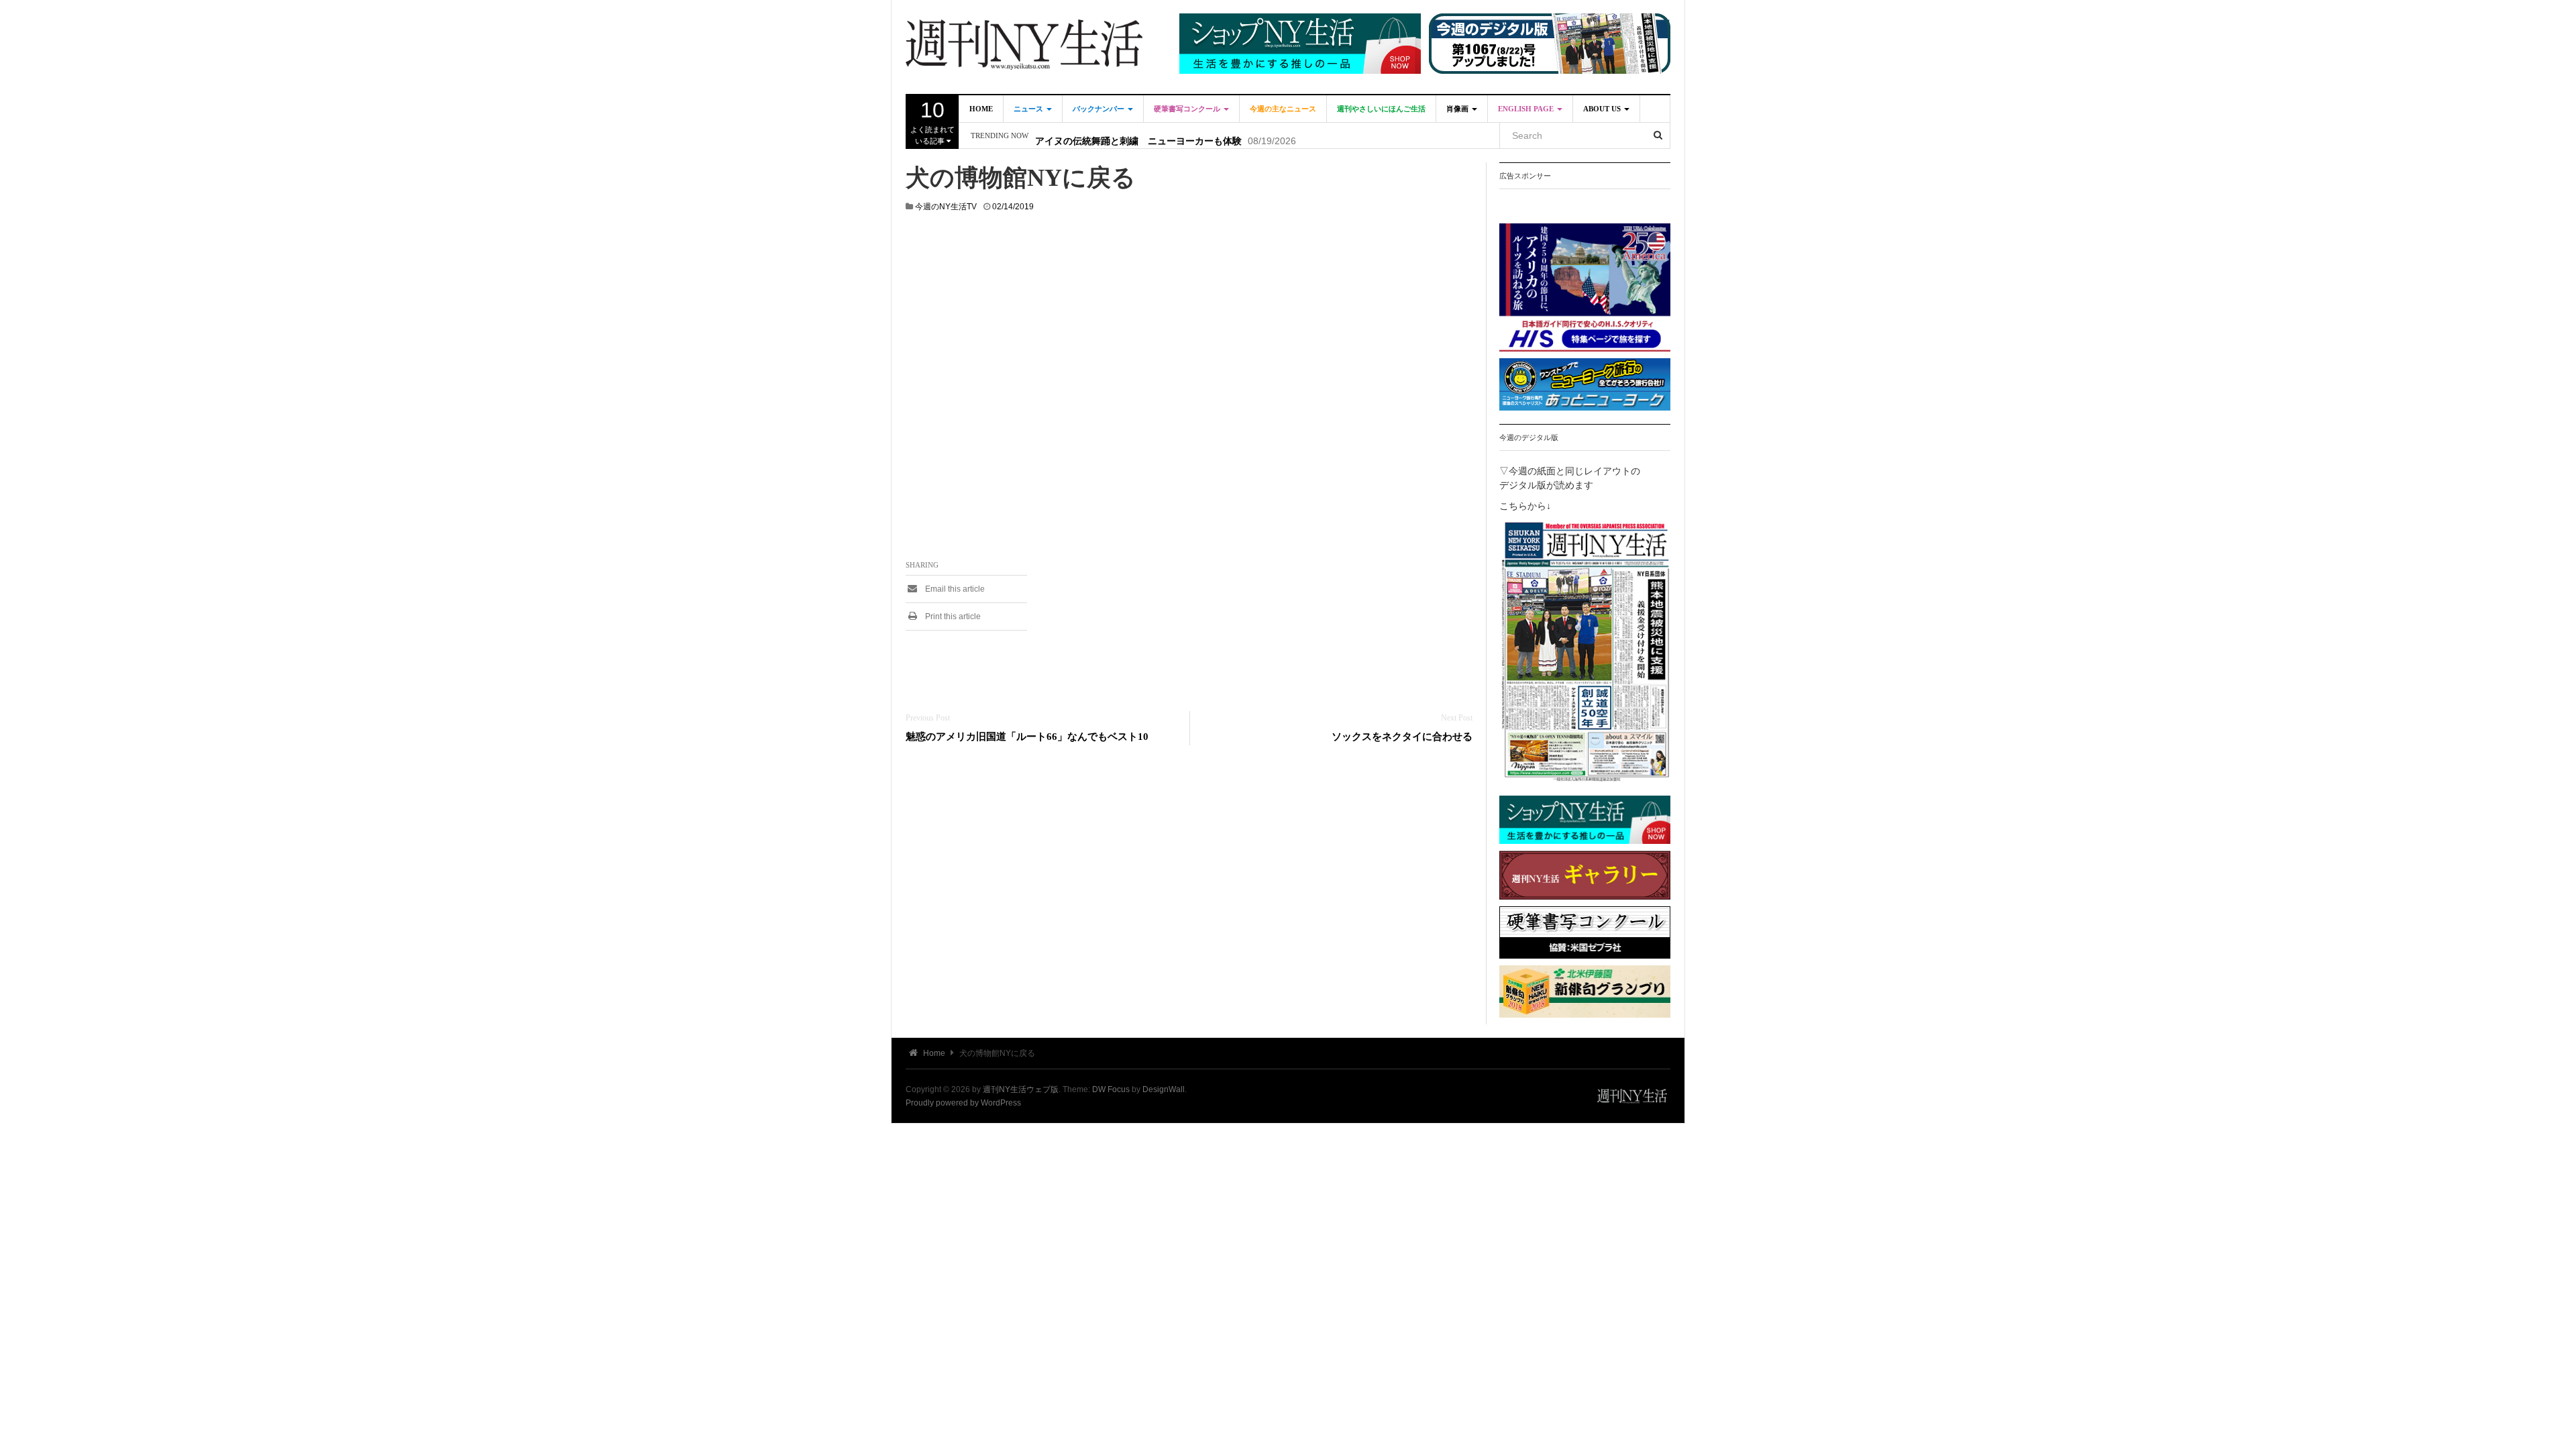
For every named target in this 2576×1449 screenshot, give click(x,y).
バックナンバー (1099, 109)
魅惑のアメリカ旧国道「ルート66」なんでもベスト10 (1027, 736)
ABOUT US (1603, 109)
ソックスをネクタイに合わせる (1402, 736)
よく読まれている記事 (932, 121)
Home (981, 109)
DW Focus (1111, 1089)
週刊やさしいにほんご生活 (1381, 109)
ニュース (1029, 109)
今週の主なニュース (1283, 109)
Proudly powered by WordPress (963, 1103)
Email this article (954, 589)
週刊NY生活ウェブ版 (1021, 1089)
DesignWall (1164, 1089)
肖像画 (1458, 109)
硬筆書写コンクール (1188, 109)
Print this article (952, 616)
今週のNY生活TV (946, 207)
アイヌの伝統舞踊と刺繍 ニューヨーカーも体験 (1138, 136)
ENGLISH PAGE (1527, 109)
